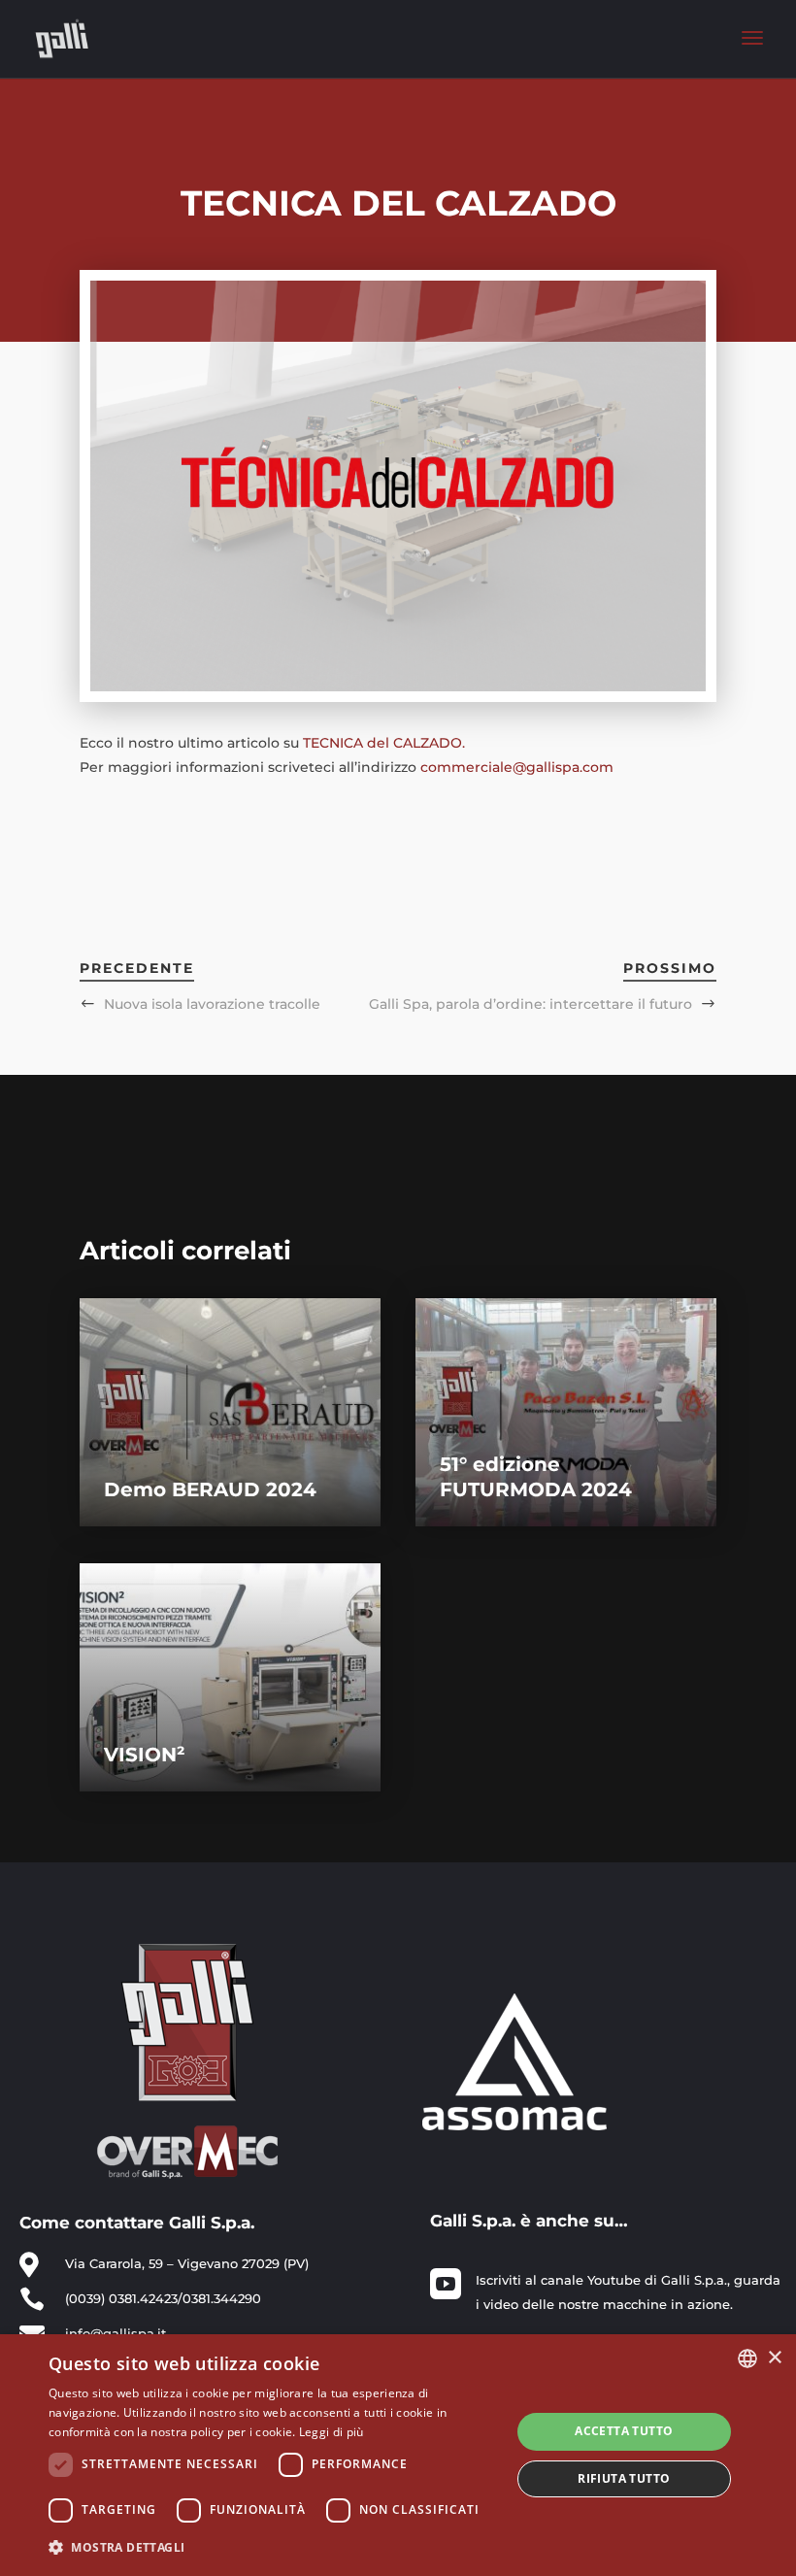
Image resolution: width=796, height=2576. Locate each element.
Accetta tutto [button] (624, 2431)
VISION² (145, 1755)
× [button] (774, 2358)
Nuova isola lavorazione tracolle (212, 1004)
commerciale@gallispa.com (517, 767)
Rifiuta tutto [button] (624, 2478)
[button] (273, 2547)
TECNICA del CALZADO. (384, 743)
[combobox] (747, 2359)
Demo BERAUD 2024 (210, 1489)
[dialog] (398, 2455)
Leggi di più (332, 2432)
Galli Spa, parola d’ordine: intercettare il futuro (531, 1004)
